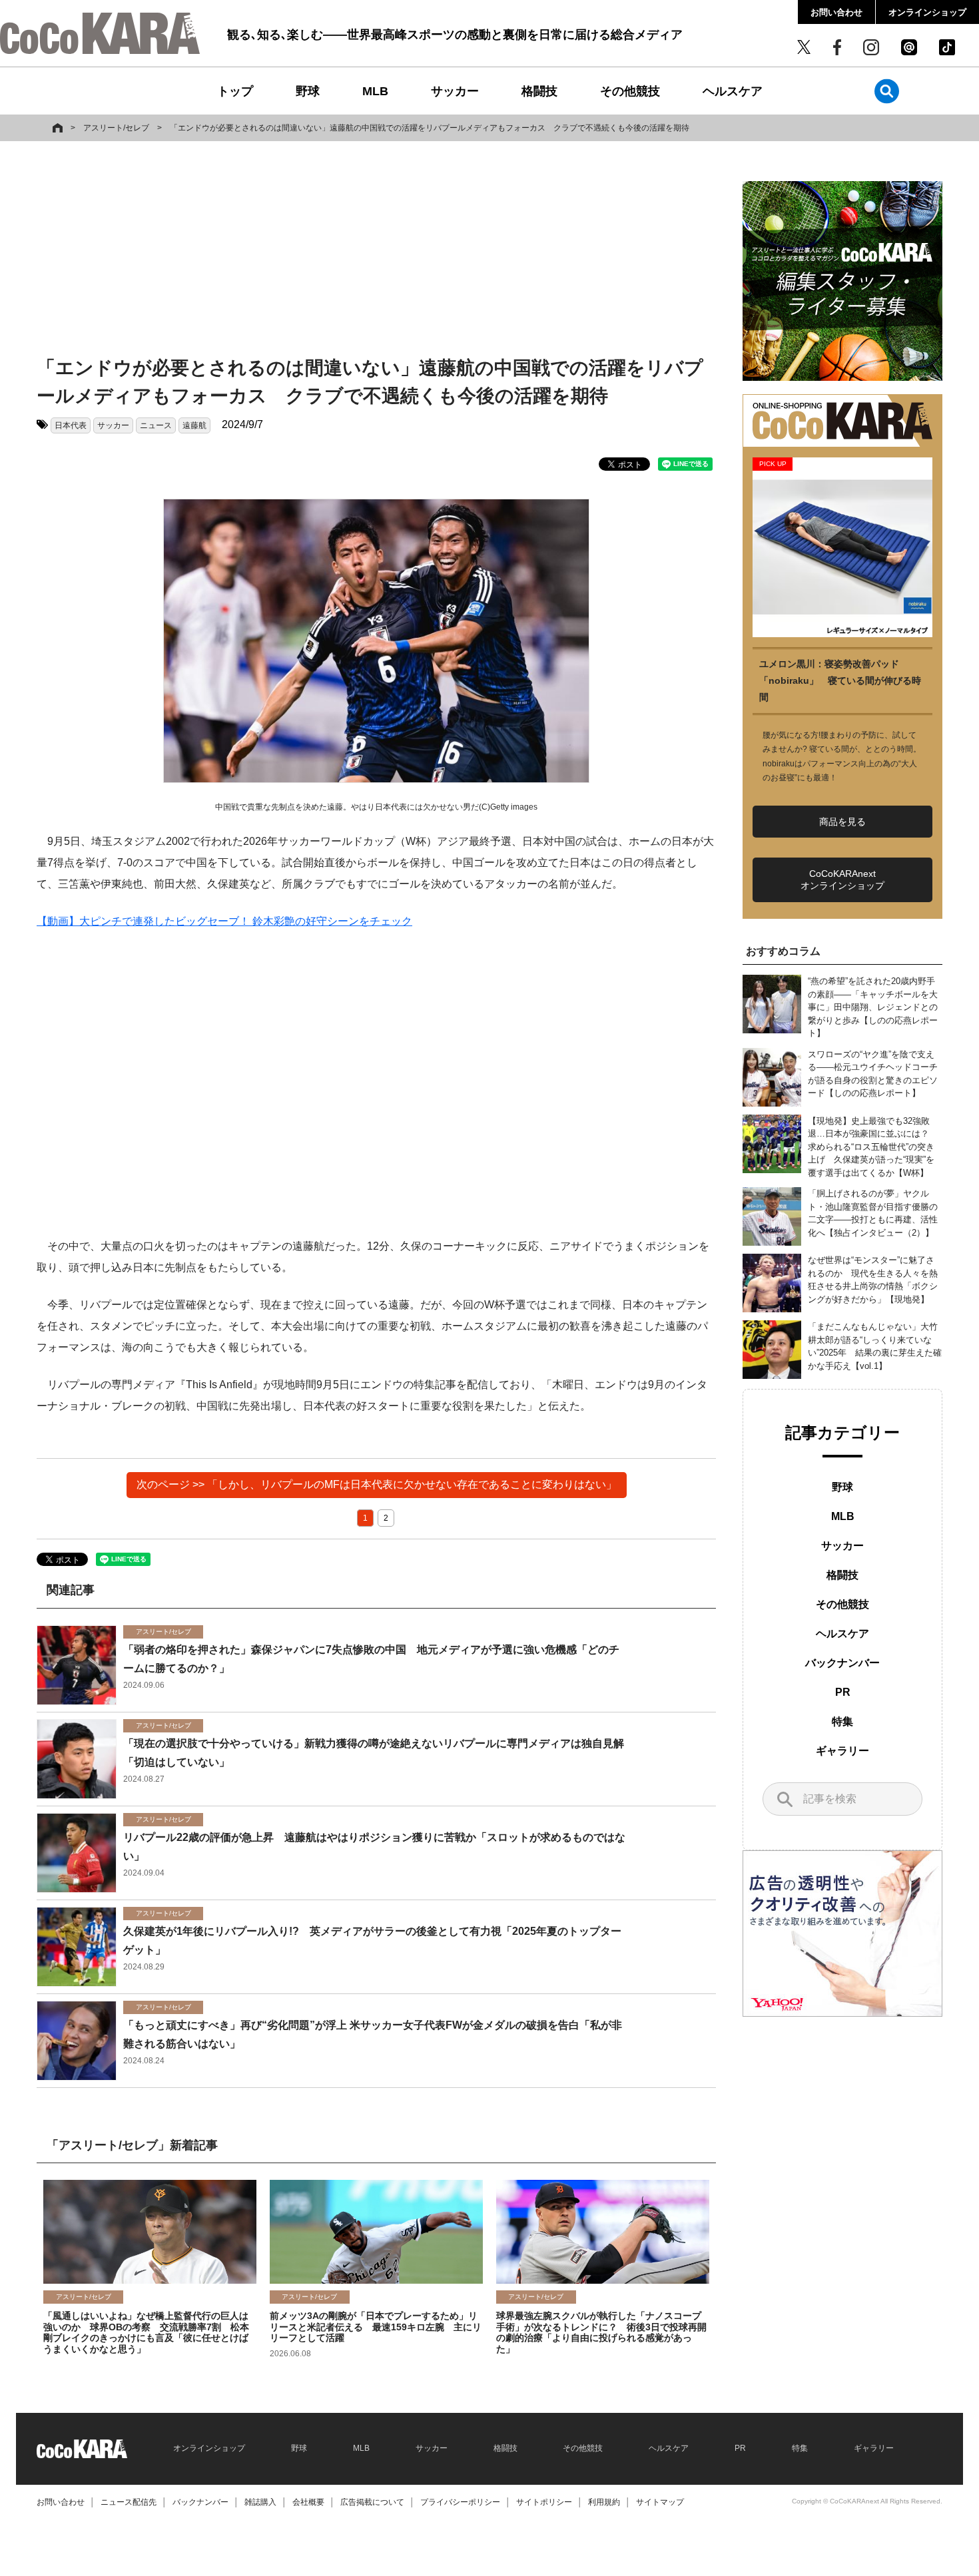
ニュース (156, 425)
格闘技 (539, 91)
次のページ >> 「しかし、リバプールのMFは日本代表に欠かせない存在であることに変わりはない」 (377, 1484)
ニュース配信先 (129, 2502)
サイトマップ (660, 2502)
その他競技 (630, 91)
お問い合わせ (836, 12)
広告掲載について (372, 2502)
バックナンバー (842, 1663)
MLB (375, 91)
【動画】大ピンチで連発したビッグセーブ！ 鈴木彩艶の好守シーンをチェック (224, 921)
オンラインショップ (927, 12)
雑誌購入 (260, 2502)
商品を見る (842, 822)
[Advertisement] (376, 251)
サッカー (455, 91)
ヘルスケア (733, 91)
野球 (308, 91)
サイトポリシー (544, 2502)
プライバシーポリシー (460, 2502)
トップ (235, 91)
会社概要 (308, 2502)
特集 (842, 1721)
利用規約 (604, 2502)
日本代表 (71, 425)
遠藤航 (194, 425)
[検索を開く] (887, 91)
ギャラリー (842, 1751)
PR (843, 1692)
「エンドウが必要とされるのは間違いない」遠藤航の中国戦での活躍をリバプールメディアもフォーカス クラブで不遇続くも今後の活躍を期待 (430, 128)
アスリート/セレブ (116, 128)
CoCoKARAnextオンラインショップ (842, 880)
